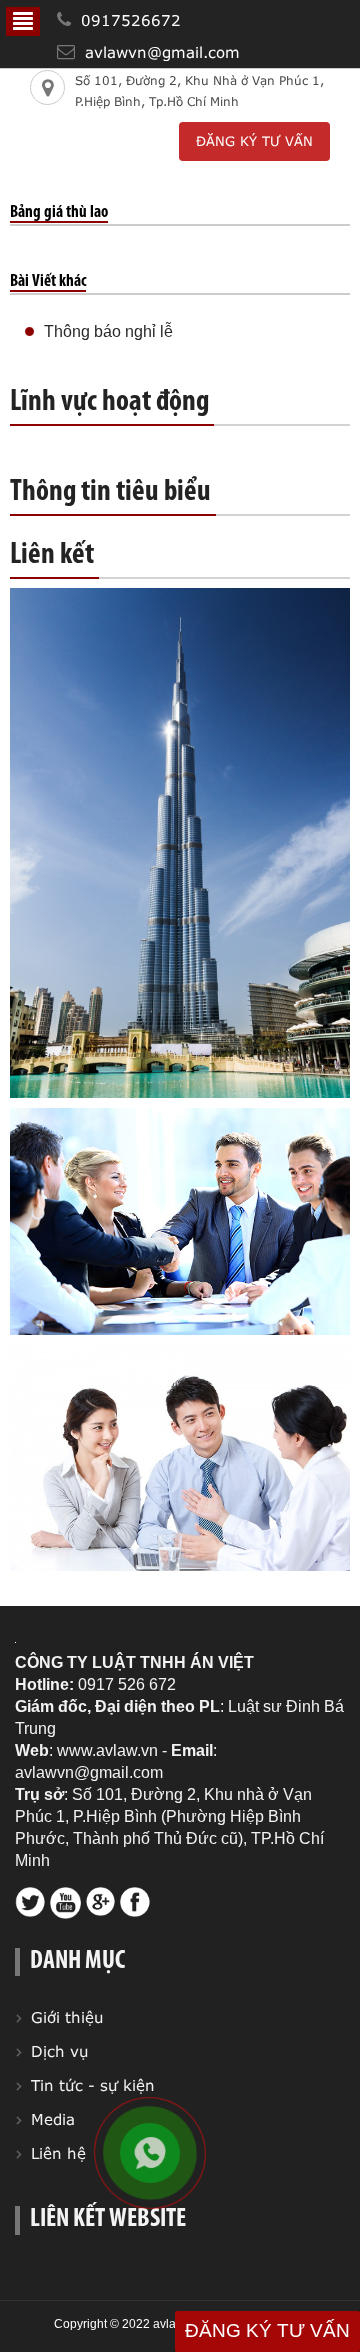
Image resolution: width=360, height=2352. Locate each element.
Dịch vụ (60, 2051)
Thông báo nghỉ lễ (108, 331)
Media (53, 2119)
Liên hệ (58, 2153)
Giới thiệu (67, 2017)
